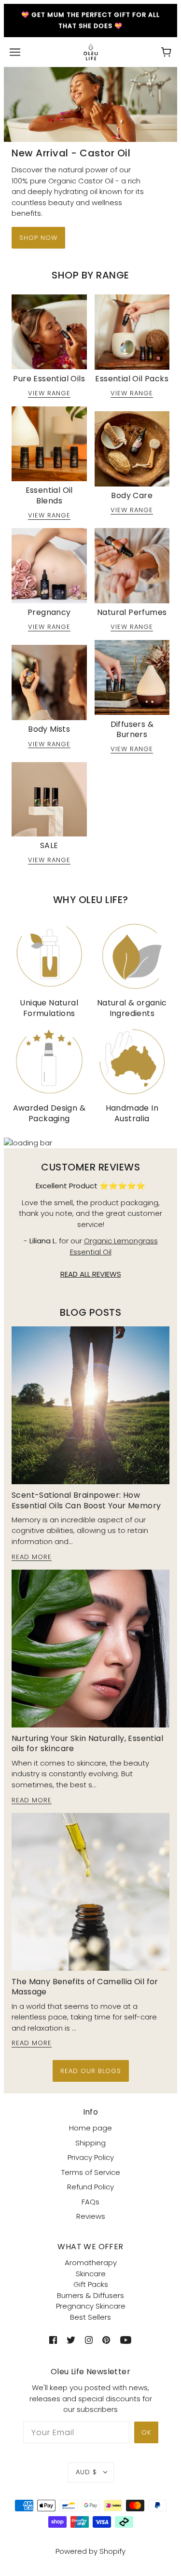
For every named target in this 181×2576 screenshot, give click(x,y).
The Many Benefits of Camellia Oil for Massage (85, 1987)
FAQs (90, 2202)
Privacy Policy (91, 2157)
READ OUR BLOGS (91, 2071)
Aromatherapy (91, 2263)
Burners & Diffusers (90, 2295)
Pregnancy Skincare (91, 2306)
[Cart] (166, 52)
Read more (32, 1558)
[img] (53, 2340)
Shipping (90, 2143)
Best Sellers (90, 2317)
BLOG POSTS (90, 1312)
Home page (90, 2128)
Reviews (91, 2216)
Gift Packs (91, 2284)
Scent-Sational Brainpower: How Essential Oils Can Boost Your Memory (86, 1500)
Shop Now (38, 238)
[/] (91, 51)
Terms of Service (91, 2172)
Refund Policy (90, 2187)
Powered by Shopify (90, 2551)
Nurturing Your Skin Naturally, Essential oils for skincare (87, 1743)
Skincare (91, 2274)
